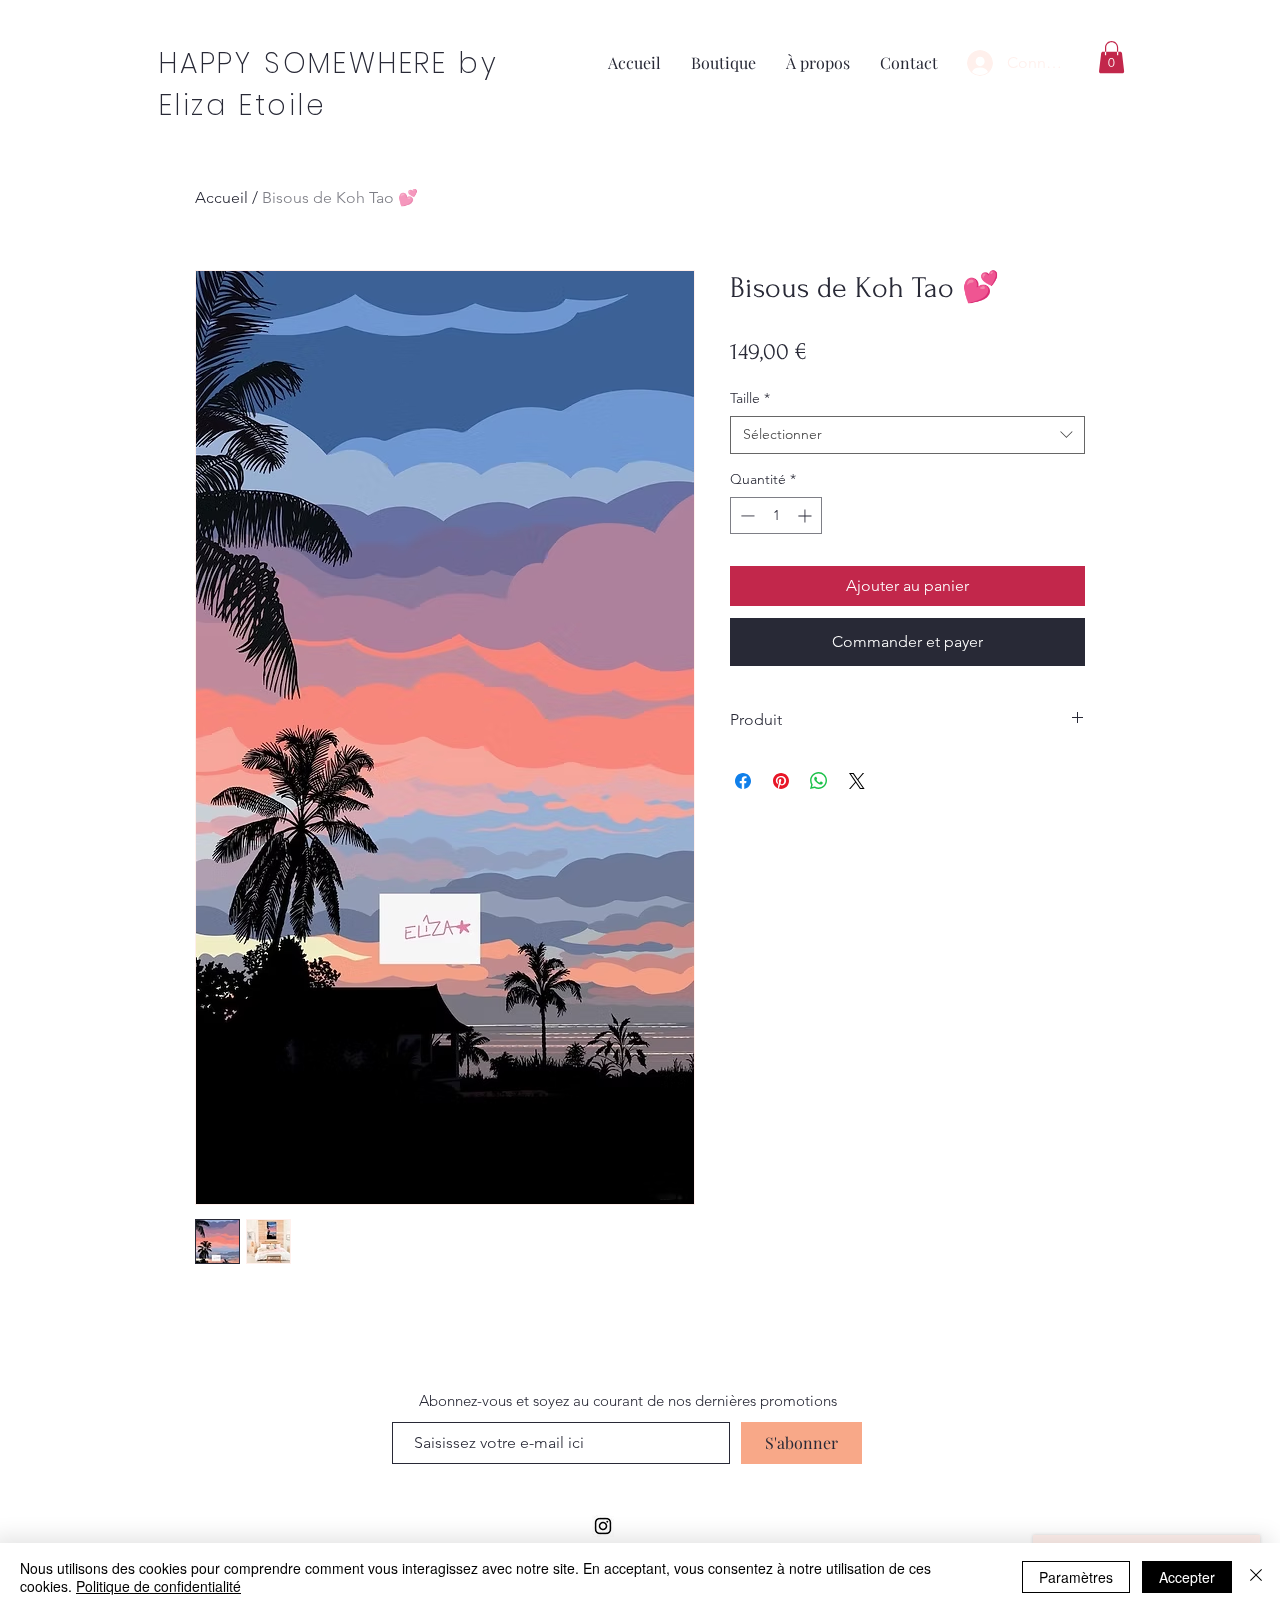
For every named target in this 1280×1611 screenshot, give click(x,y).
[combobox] (907, 435)
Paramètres (1076, 1577)
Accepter (1187, 1577)
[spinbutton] (776, 515)
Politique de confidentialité (158, 1586)
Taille (750, 398)
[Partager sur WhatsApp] (819, 781)
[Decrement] (745, 515)
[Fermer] (1256, 1577)
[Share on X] (857, 781)
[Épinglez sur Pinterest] (781, 781)
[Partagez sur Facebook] (743, 781)
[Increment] (806, 515)
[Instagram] (603, 1526)
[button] (1111, 57)
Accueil (221, 197)
